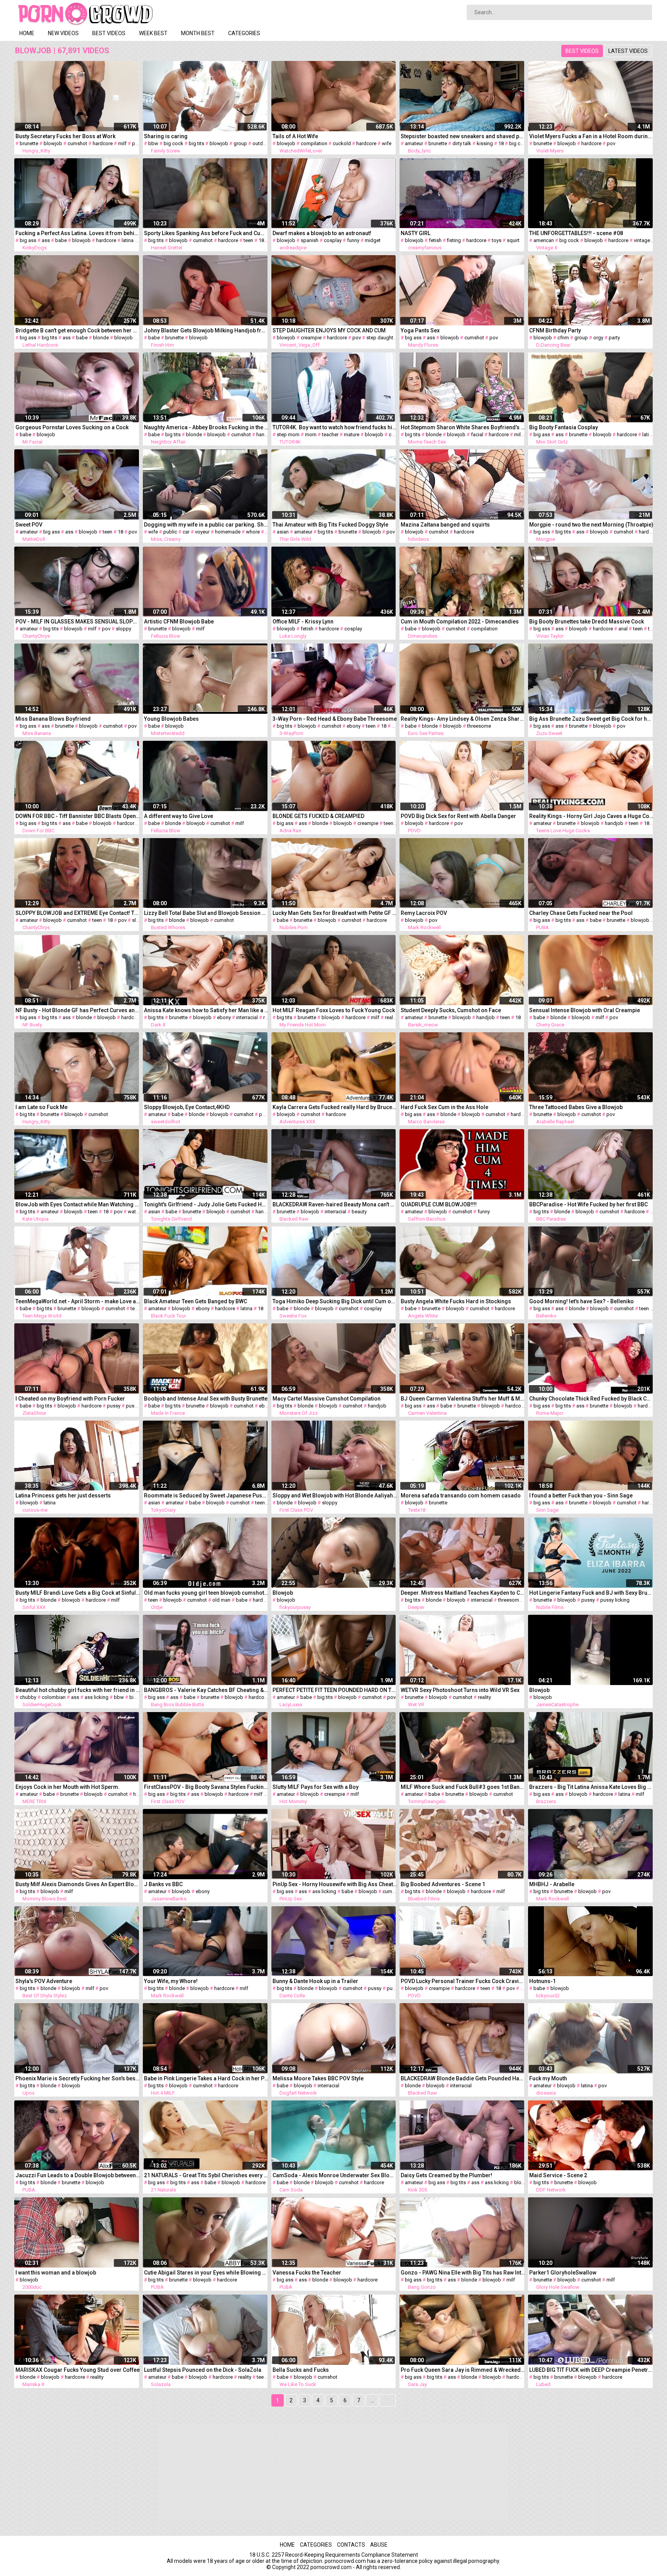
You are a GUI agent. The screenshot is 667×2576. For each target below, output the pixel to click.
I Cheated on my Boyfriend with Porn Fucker (70, 1399)
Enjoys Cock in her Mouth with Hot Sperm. (68, 1787)
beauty (359, 1212)
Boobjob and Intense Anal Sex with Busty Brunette (206, 1399)
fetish (435, 240)
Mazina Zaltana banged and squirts (445, 525)
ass (46, 240)
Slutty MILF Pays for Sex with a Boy (316, 1787)
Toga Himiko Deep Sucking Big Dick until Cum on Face (335, 1301)
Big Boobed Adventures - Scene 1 (443, 1884)
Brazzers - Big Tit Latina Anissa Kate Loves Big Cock (592, 1787)
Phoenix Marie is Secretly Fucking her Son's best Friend (78, 2078)
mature (352, 434)
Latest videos (628, 51)
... (372, 2400)
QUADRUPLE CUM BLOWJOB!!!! (439, 1204)
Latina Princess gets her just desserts (63, 1495)
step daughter (382, 338)
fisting (454, 240)
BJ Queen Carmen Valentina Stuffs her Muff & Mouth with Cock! (463, 1399)
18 (501, 143)
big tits (196, 143)
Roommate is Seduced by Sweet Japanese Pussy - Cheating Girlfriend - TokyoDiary (206, 1495)
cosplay (333, 240)
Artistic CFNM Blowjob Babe (179, 622)
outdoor (262, 143)
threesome (479, 726)
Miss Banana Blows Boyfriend (53, 719)
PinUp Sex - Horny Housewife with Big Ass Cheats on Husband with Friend (335, 1884)
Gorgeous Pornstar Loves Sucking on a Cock (72, 427)
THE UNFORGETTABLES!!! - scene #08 (576, 233)
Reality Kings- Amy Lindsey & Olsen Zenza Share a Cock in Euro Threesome (463, 719)
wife (387, 143)
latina (128, 240)
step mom (288, 434)
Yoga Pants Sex (420, 330)
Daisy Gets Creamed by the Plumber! (446, 2175)
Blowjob (283, 1593)
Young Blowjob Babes (171, 719)
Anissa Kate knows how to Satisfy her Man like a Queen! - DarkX (206, 1010)
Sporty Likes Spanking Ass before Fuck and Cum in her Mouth (206, 233)
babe (61, 240)
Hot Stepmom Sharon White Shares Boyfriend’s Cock (463, 427)
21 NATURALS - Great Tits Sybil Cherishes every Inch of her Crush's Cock (206, 2175)
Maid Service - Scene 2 (558, 2175)
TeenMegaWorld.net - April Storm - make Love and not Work (78, 1301)
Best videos (109, 33)
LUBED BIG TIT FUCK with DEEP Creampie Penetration (592, 2370)
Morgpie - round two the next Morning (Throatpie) (591, 525)
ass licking (96, 1697)
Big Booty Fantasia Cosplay (564, 427)
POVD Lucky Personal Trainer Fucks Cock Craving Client (463, 1981)
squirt (513, 240)
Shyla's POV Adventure (44, 1981)
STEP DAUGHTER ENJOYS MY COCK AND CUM (329, 330)
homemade (228, 532)
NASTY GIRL (416, 233)
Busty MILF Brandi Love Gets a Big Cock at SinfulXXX (78, 1593)
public (170, 532)
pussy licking (615, 1600)
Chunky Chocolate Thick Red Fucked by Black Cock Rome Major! (592, 1399)
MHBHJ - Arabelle (552, 1884)
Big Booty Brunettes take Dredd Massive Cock (587, 622)
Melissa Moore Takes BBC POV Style (318, 2078)
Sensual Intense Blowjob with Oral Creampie (585, 1010)
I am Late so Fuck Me (41, 1107)
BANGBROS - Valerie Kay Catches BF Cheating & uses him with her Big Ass (206, 1690)
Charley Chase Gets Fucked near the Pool (581, 913)
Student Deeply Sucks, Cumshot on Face (451, 1010)
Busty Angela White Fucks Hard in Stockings (456, 1301)
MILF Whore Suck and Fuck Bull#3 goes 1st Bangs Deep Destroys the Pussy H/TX (463, 1787)
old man (221, 1600)
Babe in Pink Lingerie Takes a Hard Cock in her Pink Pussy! (206, 2078)
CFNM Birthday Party (555, 330)
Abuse (379, 2545)
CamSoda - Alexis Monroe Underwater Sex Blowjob (335, 2175)
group (240, 143)
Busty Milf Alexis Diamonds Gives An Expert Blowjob (78, 1884)
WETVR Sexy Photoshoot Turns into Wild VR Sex (460, 1690)
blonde (101, 338)
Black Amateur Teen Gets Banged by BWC (196, 1301)
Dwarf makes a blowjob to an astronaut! (322, 233)
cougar (397, 434)
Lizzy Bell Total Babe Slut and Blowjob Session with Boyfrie (206, 913)
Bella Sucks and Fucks (301, 2370)
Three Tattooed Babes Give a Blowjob (576, 1107)
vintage (642, 240)
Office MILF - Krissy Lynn (303, 622)
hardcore (103, 143)
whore (253, 532)
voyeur (202, 532)
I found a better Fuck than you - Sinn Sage (581, 1495)
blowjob (53, 143)
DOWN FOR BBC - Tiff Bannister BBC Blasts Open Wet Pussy (78, 816)
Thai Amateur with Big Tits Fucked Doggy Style (330, 525)
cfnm (563, 338)
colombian (54, 1697)
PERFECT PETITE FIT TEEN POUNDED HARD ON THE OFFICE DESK (335, 1690)
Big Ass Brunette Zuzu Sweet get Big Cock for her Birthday (592, 719)
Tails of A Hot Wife (295, 136)
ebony (354, 726)
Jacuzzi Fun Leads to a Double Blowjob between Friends (78, 2175)
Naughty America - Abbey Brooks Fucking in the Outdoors (206, 427)
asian (283, 532)
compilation (314, 143)
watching (138, 1212)
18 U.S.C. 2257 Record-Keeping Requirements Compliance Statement (334, 2555)
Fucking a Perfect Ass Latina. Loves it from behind (78, 233)
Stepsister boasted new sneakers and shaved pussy (463, 136)
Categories (244, 33)
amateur (414, 143)
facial (477, 434)
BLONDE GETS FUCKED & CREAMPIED (318, 816)
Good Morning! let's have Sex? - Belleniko (582, 1301)
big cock (174, 143)
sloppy (124, 629)
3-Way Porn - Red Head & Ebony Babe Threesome (335, 719)
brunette (29, 143)
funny (353, 240)
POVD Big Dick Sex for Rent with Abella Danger (458, 816)
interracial (247, 1017)
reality (391, 1017)
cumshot (77, 143)
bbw (153, 143)
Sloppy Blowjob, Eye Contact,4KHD (187, 1107)
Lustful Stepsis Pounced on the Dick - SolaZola (203, 2370)
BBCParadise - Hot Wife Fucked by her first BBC (588, 1204)
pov (136, 143)
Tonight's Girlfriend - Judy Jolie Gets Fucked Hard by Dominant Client (206, 1204)
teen (248, 240)
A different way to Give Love (179, 816)
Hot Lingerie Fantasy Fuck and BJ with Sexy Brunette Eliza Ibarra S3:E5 (592, 1593)
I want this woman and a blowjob (56, 2273)
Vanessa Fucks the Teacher (307, 2273)
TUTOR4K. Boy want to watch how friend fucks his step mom (335, 427)
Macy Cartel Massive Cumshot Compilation (327, 1399)
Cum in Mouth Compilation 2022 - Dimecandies (460, 622)
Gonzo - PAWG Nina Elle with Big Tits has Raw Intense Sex (463, 2273)
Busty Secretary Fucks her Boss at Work (65, 136)
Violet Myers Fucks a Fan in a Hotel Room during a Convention (592, 136)
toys (497, 240)
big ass (28, 240)
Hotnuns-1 (543, 1981)
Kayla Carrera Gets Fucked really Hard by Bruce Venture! (335, 1107)
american (544, 240)
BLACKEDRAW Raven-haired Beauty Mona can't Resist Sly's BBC (335, 1204)
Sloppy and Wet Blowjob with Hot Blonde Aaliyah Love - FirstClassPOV (335, 1495)
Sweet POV (29, 525)
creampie (311, 338)
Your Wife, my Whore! (171, 1981)
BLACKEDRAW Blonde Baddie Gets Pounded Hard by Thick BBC (463, 2078)
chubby (28, 1697)
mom (311, 434)
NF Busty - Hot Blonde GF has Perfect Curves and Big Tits (78, 1010)
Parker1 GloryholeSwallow (563, 2273)
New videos (63, 33)
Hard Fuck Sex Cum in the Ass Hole (444, 1107)
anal (623, 629)
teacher (330, 434)
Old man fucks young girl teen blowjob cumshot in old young (206, 1593)
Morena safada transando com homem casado (461, 1495)
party (614, 338)
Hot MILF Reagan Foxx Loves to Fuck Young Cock (334, 1010)
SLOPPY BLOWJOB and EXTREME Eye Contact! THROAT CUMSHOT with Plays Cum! (78, 913)
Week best (153, 33)
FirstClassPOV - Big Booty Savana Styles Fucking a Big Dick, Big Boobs (206, 1787)
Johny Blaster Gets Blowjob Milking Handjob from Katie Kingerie (206, 330)
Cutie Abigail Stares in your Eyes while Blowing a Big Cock (206, 2273)
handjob (266, 434)
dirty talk (462, 143)
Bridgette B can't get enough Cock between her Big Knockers (78, 330)
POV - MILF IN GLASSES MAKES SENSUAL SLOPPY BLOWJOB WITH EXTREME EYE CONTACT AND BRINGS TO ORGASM (78, 622)
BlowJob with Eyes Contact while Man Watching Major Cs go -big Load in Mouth (78, 1204)
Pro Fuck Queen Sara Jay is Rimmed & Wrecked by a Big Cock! (463, 2370)
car (186, 532)
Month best (198, 33)
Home (27, 33)
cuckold (342, 143)
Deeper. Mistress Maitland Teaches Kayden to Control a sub (463, 1593)
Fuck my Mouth (548, 2078)
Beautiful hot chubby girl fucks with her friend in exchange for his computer (78, 1690)
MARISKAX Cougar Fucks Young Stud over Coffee (78, 2370)
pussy (114, 1406)
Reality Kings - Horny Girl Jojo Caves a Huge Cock (592, 816)
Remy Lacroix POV (424, 913)
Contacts (351, 2545)
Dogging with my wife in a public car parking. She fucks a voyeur (206, 525)
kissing (485, 143)
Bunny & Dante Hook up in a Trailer (315, 1981)
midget (373, 240)
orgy (598, 338)
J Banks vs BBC (163, 1884)
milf (122, 143)
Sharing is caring (166, 136)
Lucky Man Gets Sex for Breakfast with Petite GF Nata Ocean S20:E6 (335, 913)
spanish (310, 240)
